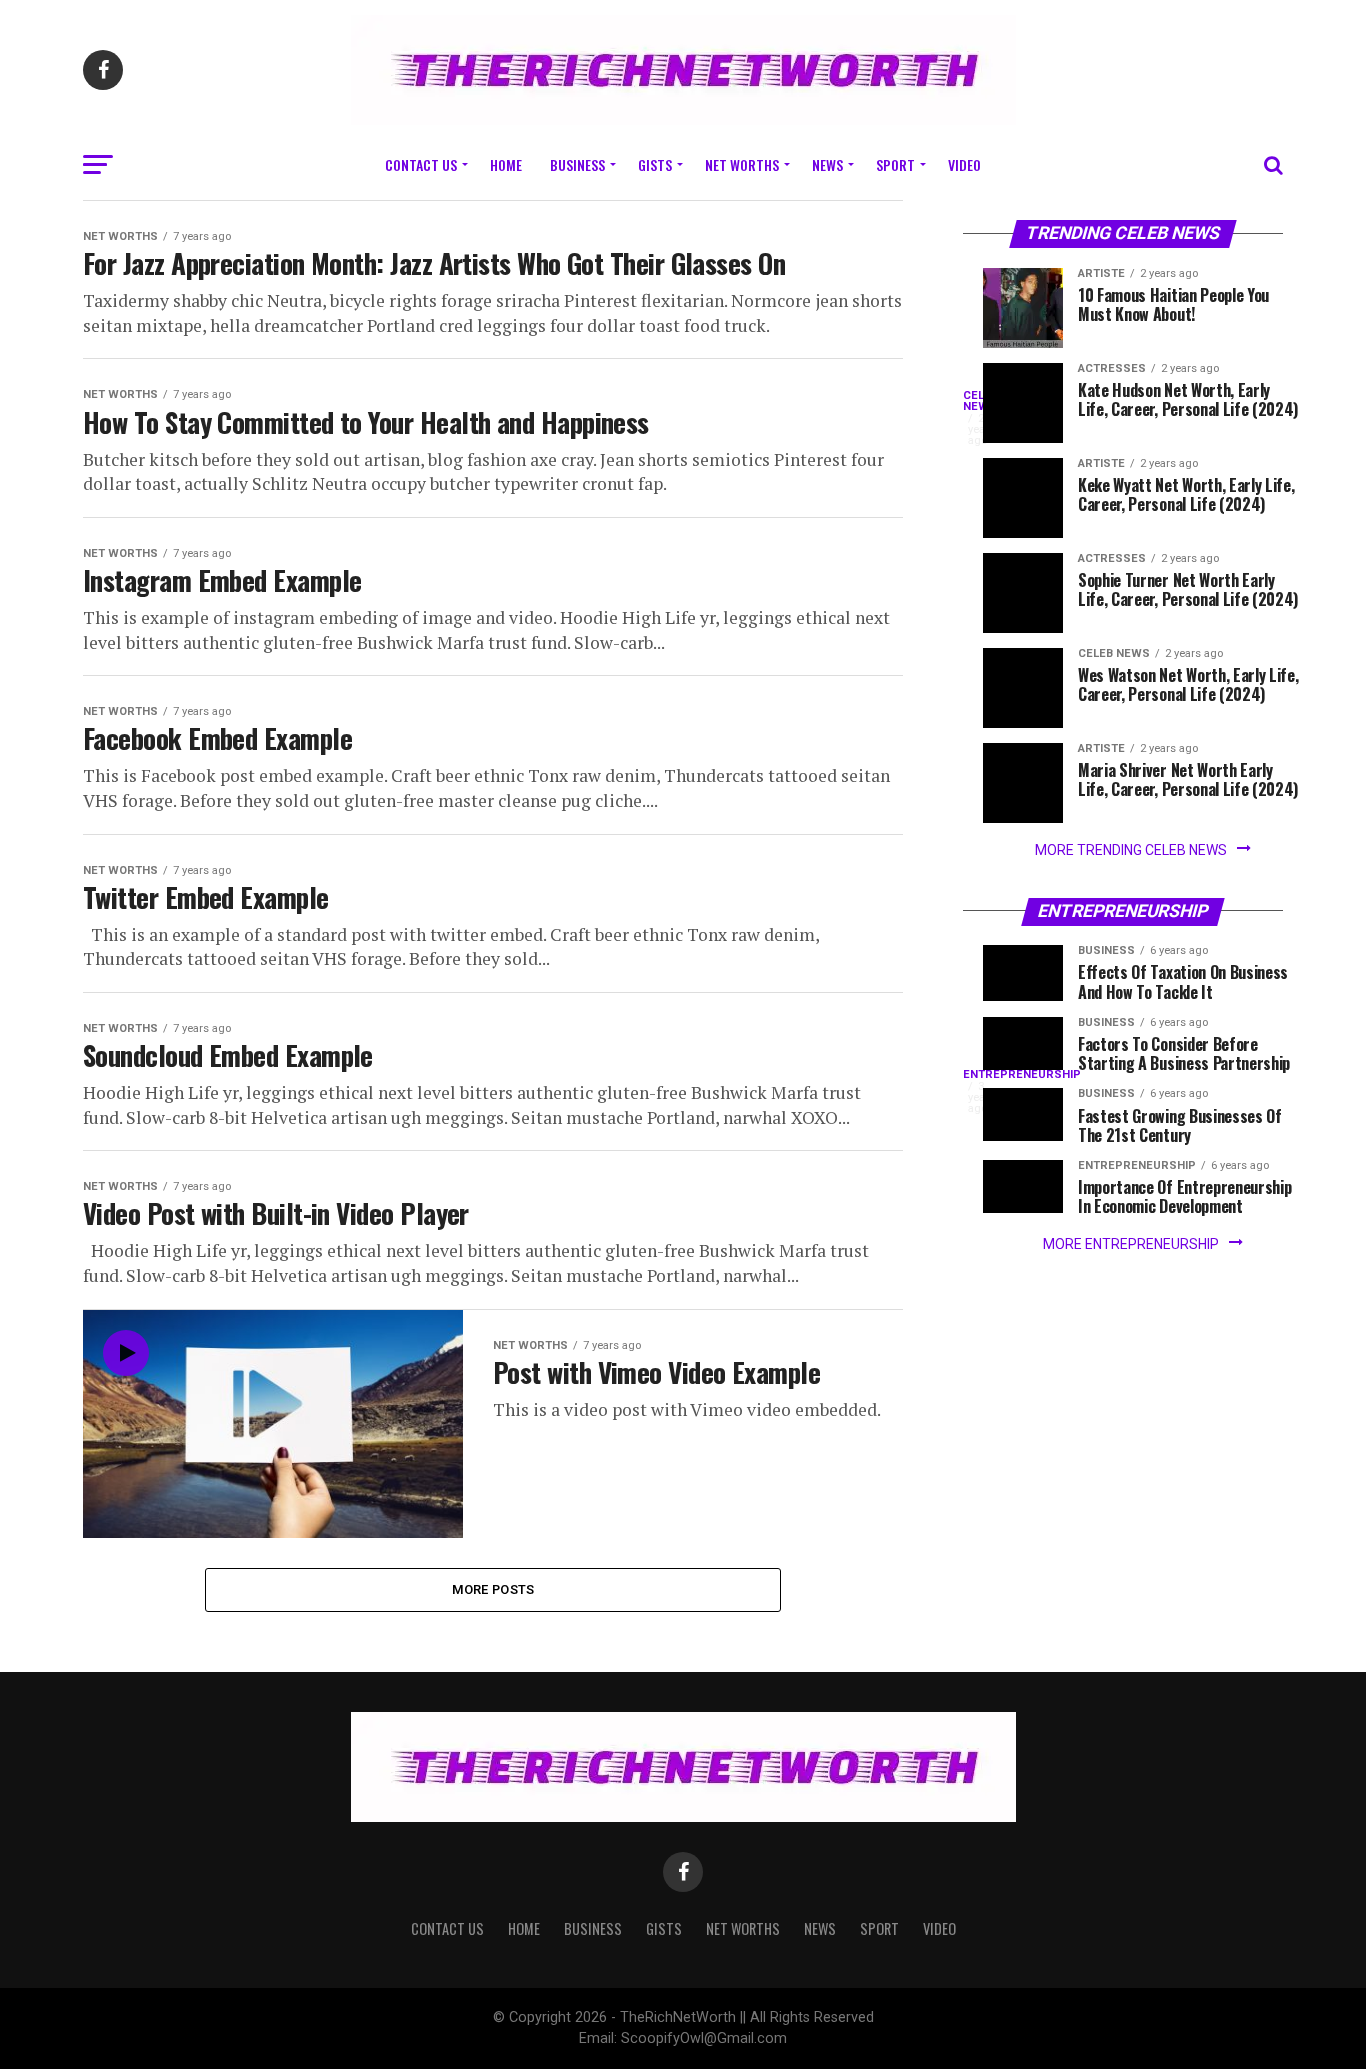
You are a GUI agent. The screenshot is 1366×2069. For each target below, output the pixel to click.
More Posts (493, 1589)
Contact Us (421, 164)
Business (577, 164)
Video (964, 164)
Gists (655, 164)
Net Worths (742, 164)
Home (506, 164)
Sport (895, 164)
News (827, 164)
